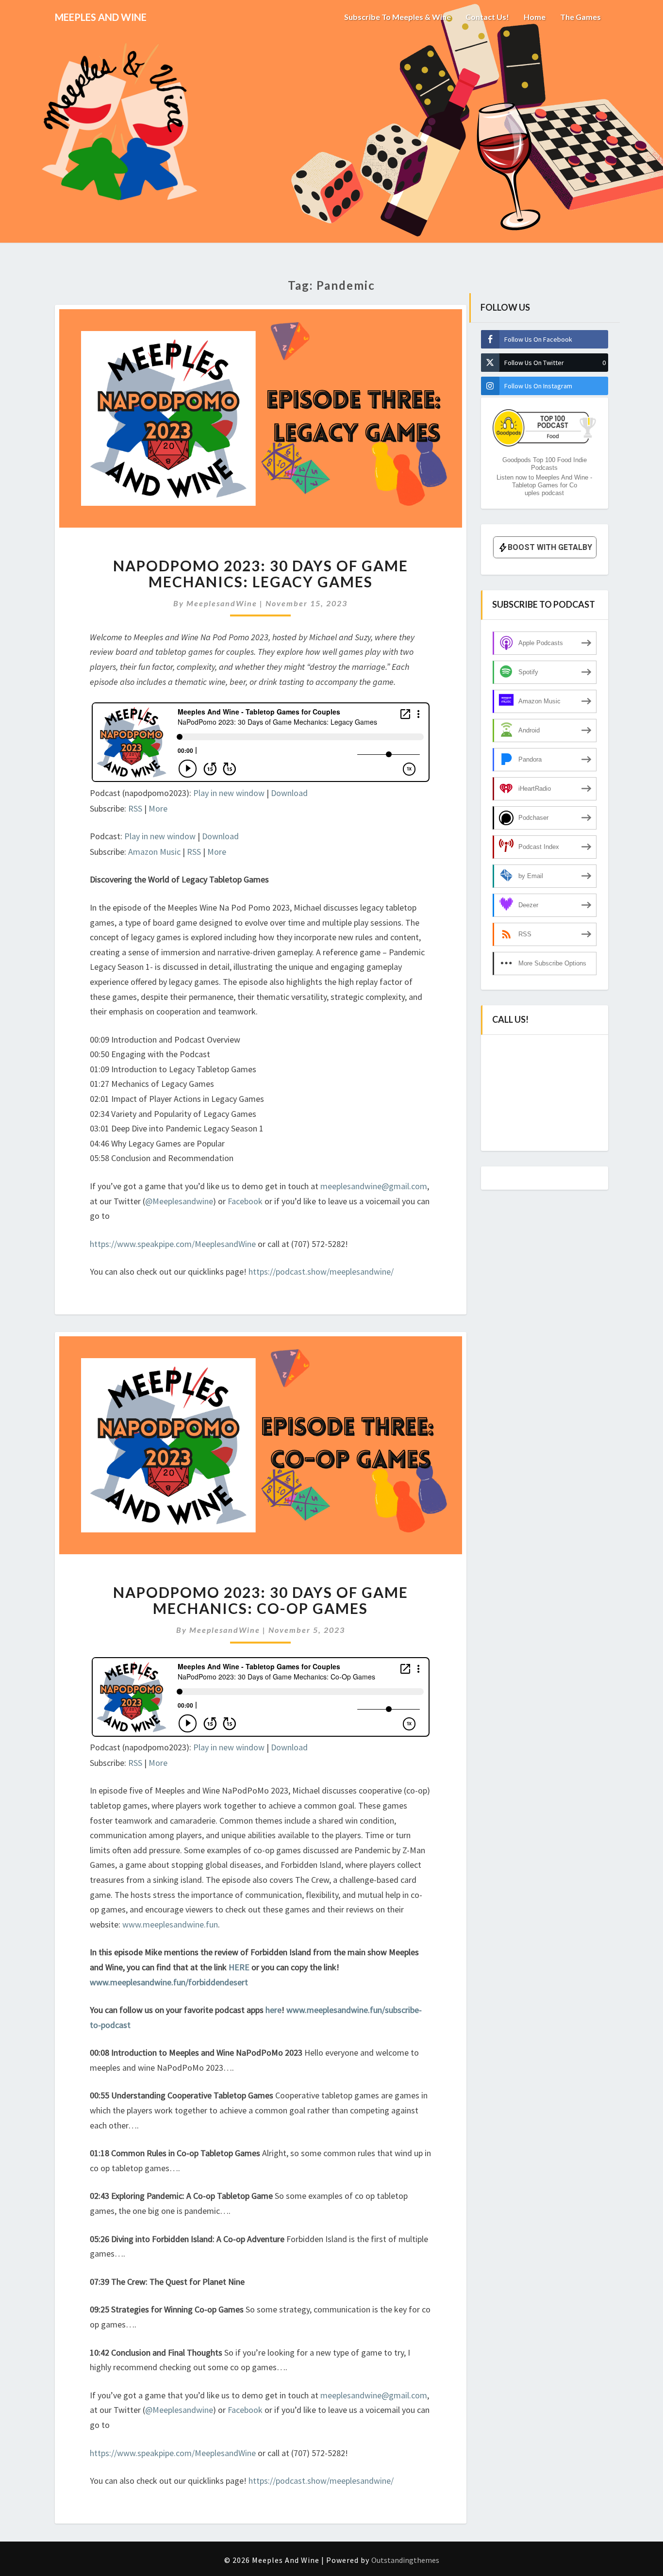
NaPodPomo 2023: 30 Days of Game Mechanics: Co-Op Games (261, 1600)
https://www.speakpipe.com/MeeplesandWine (173, 1244)
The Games (580, 17)
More (158, 808)
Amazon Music (154, 852)
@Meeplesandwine (179, 1201)
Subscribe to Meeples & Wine (398, 17)
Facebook (246, 1201)
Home (535, 17)
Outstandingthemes (405, 2560)
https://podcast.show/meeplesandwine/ (321, 1271)
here (273, 2010)
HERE (240, 1967)
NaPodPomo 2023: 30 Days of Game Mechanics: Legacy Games (261, 573)
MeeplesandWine (222, 603)
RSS (135, 808)
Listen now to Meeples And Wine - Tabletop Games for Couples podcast (544, 485)
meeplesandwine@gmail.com (374, 1186)
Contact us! (487, 17)
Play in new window (229, 793)
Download (289, 793)
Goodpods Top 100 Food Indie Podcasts (545, 464)
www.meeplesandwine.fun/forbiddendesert (169, 1982)
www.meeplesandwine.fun (170, 1924)
